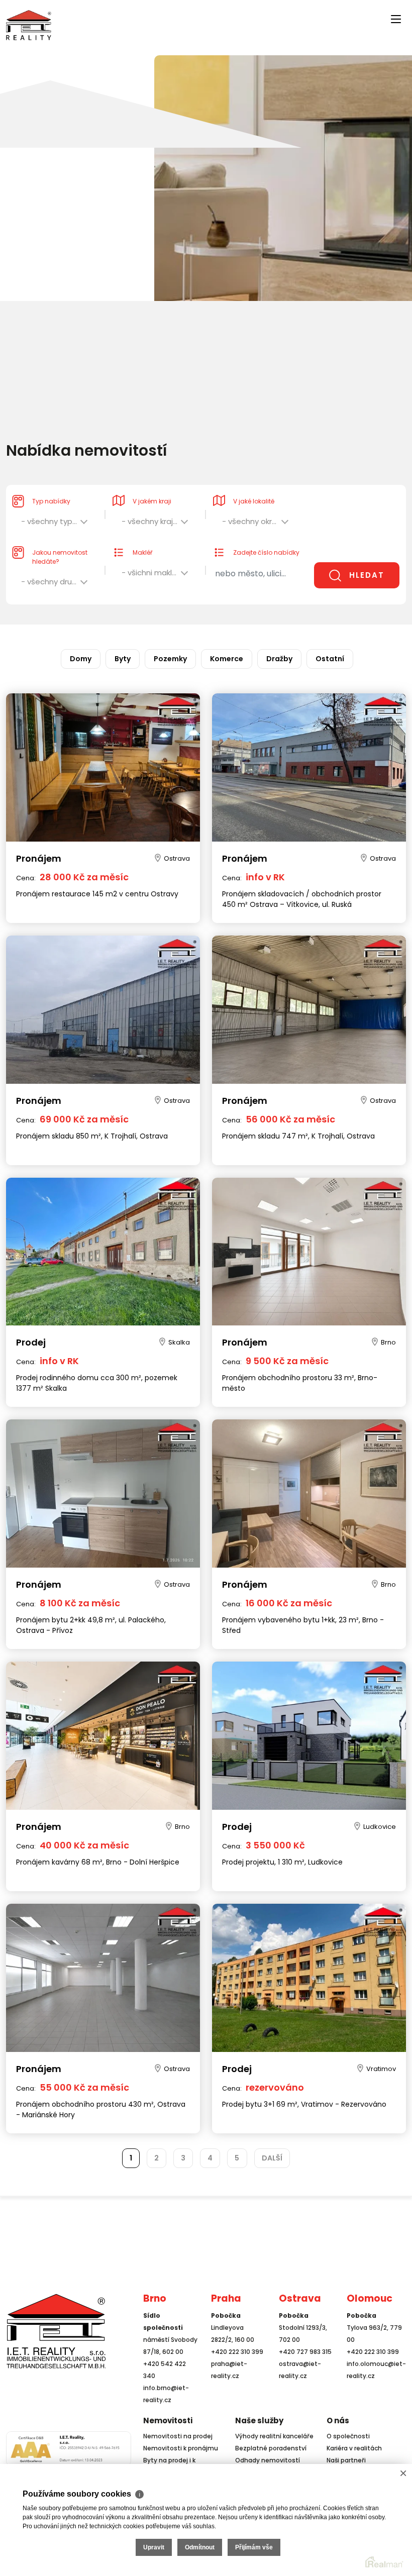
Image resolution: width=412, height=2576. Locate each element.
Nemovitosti (168, 2420)
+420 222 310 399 (237, 2352)
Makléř (142, 552)
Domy (81, 659)
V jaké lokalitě (254, 501)
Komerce (227, 659)
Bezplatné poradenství (271, 2448)
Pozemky (170, 659)
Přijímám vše (254, 2547)
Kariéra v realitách (354, 2448)
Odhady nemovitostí (268, 2460)
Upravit (154, 2547)
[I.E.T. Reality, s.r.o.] (29, 24)
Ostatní (330, 659)
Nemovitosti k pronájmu (181, 2448)
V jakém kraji (152, 501)
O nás (338, 2420)
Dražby (279, 659)
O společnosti (348, 2436)
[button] (55, 524)
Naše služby (259, 2420)
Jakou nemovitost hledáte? (60, 557)
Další (272, 2158)
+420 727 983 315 (305, 2352)
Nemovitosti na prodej (178, 2436)
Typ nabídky (51, 501)
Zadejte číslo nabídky (266, 552)
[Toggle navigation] (149, 16)
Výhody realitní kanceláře (274, 2436)
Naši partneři (346, 2460)
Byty (123, 659)
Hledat (367, 575)
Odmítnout (200, 2547)
